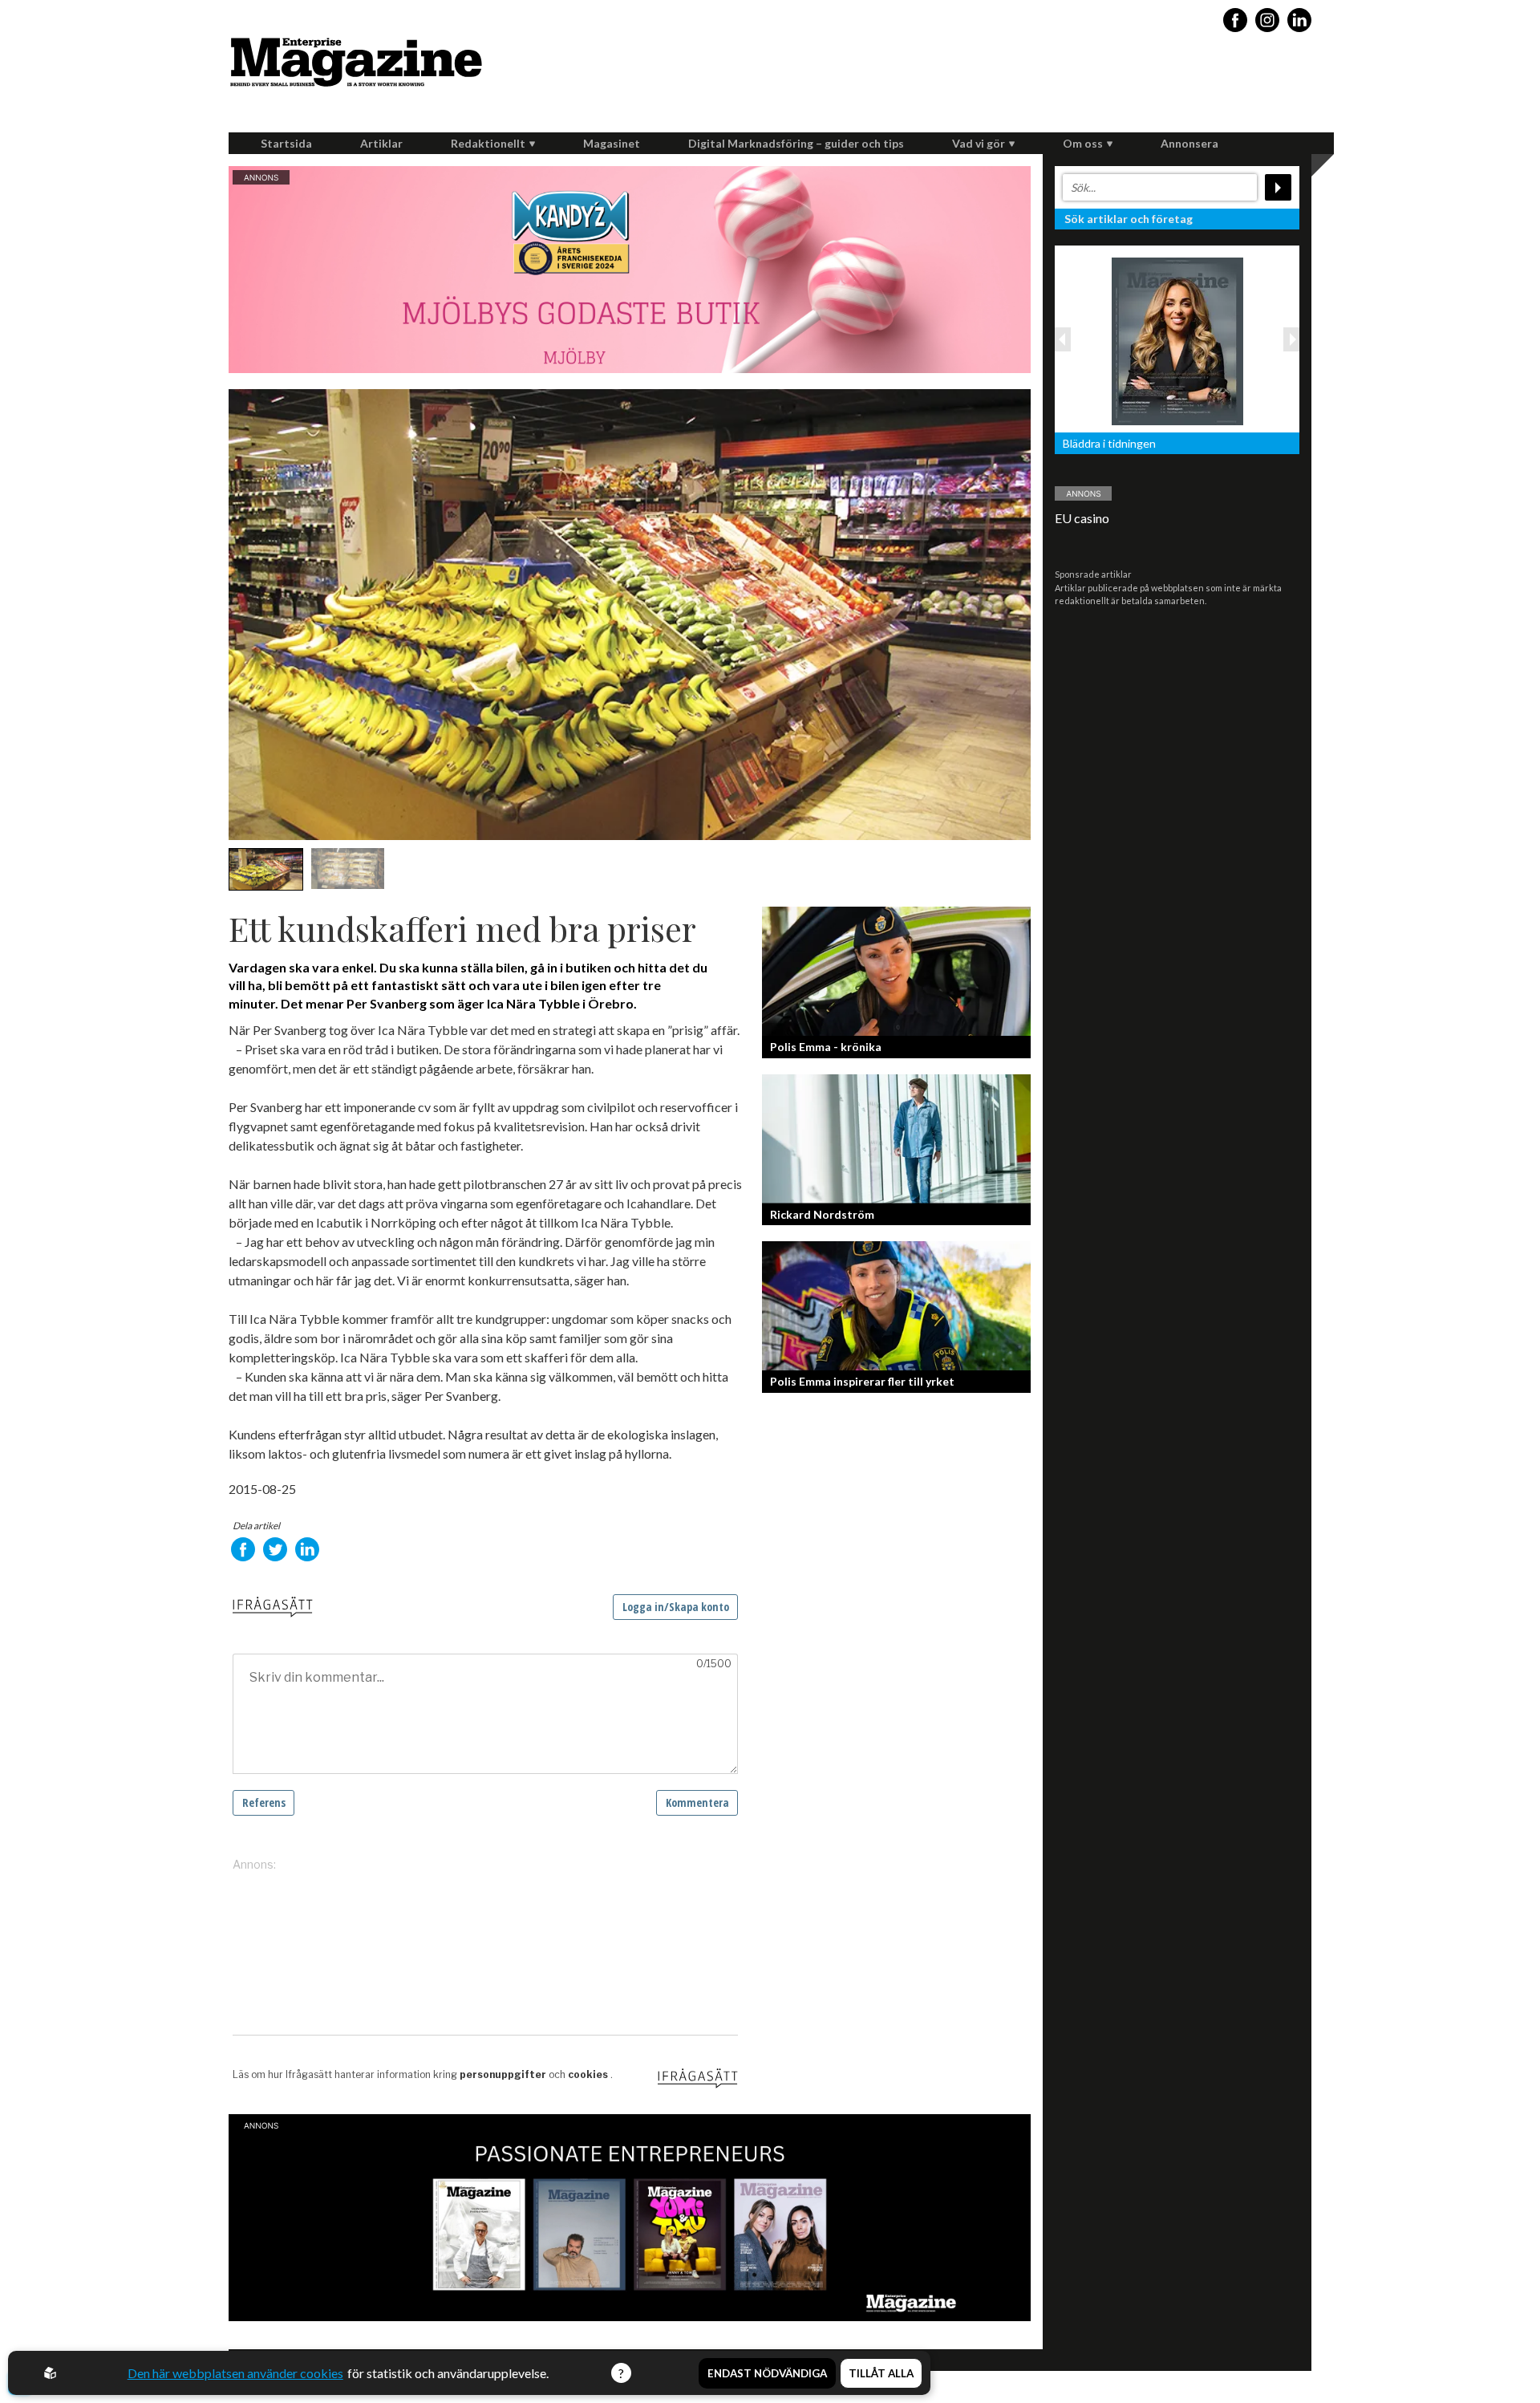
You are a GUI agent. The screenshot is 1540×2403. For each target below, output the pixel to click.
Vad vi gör (979, 143)
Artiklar (381, 143)
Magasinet (612, 143)
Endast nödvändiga (767, 2373)
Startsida (286, 143)
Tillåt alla (881, 2373)
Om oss (1083, 143)
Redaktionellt (488, 143)
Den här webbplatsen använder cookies (235, 2373)
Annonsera (1189, 143)
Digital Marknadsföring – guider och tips (796, 143)
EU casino (1082, 518)
